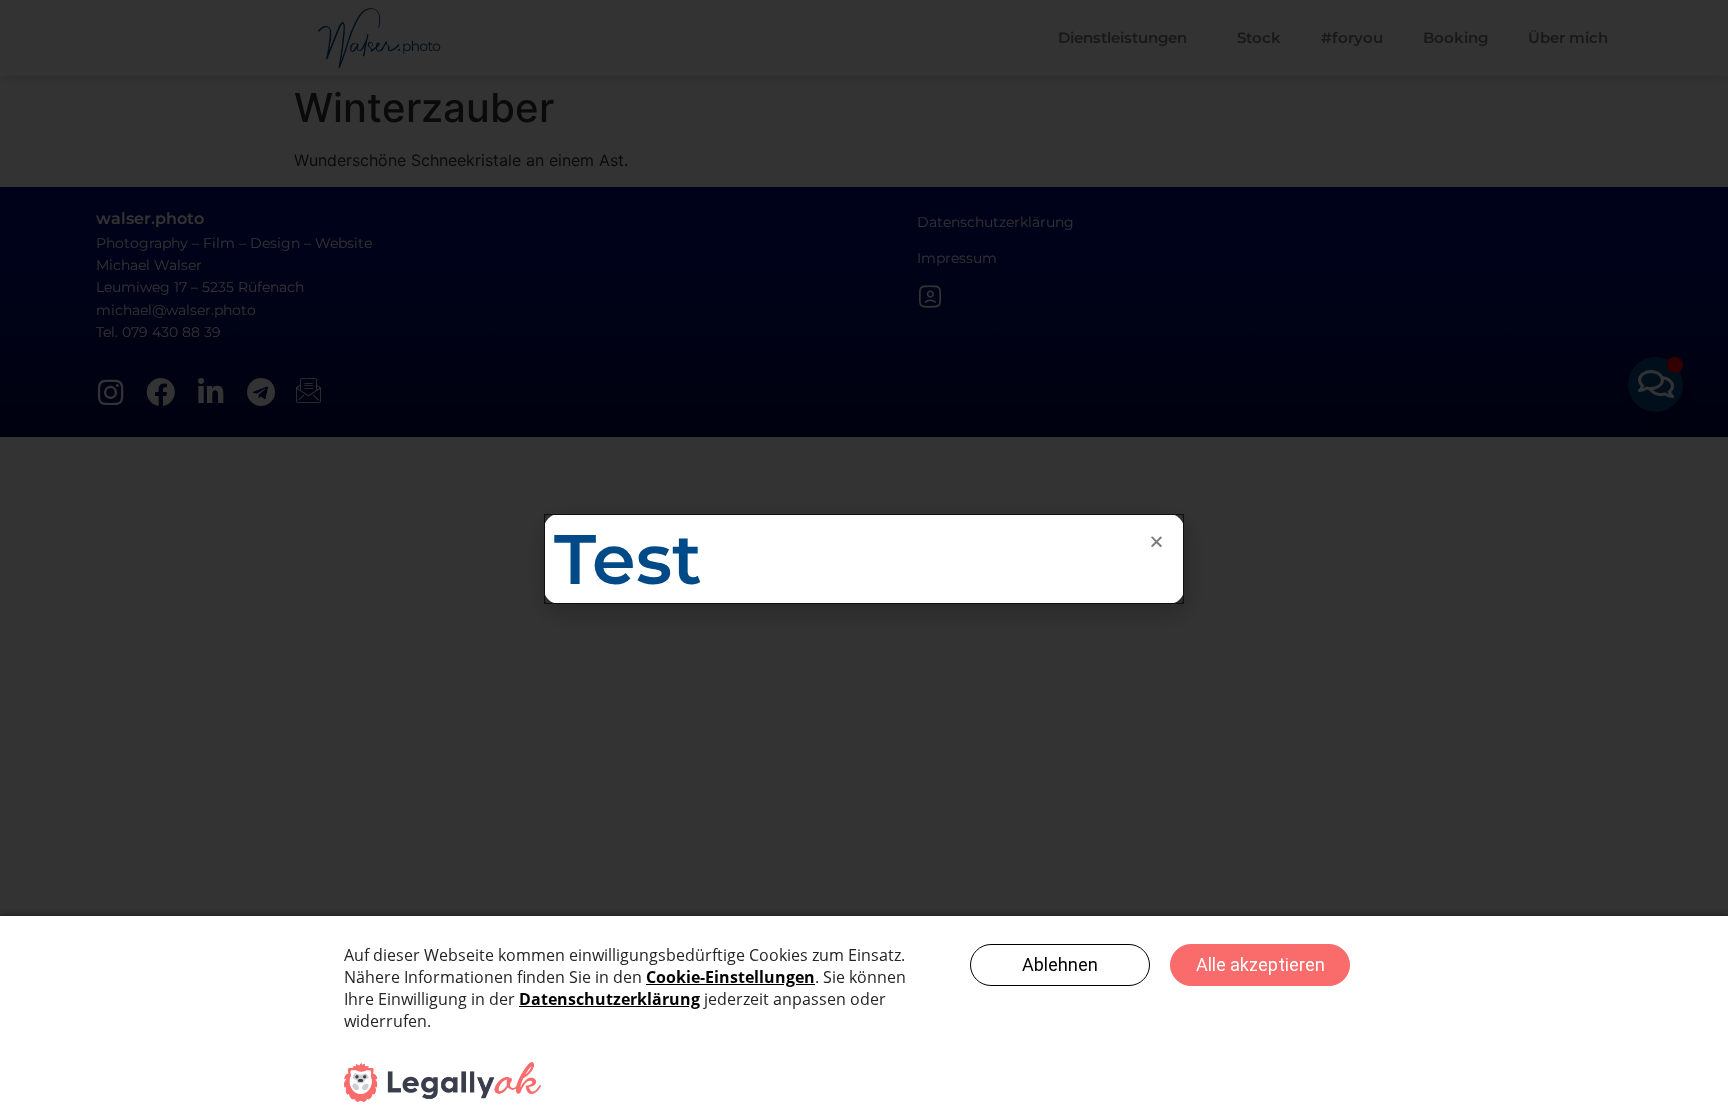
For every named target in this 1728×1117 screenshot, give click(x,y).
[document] (864, 558)
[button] (1156, 541)
